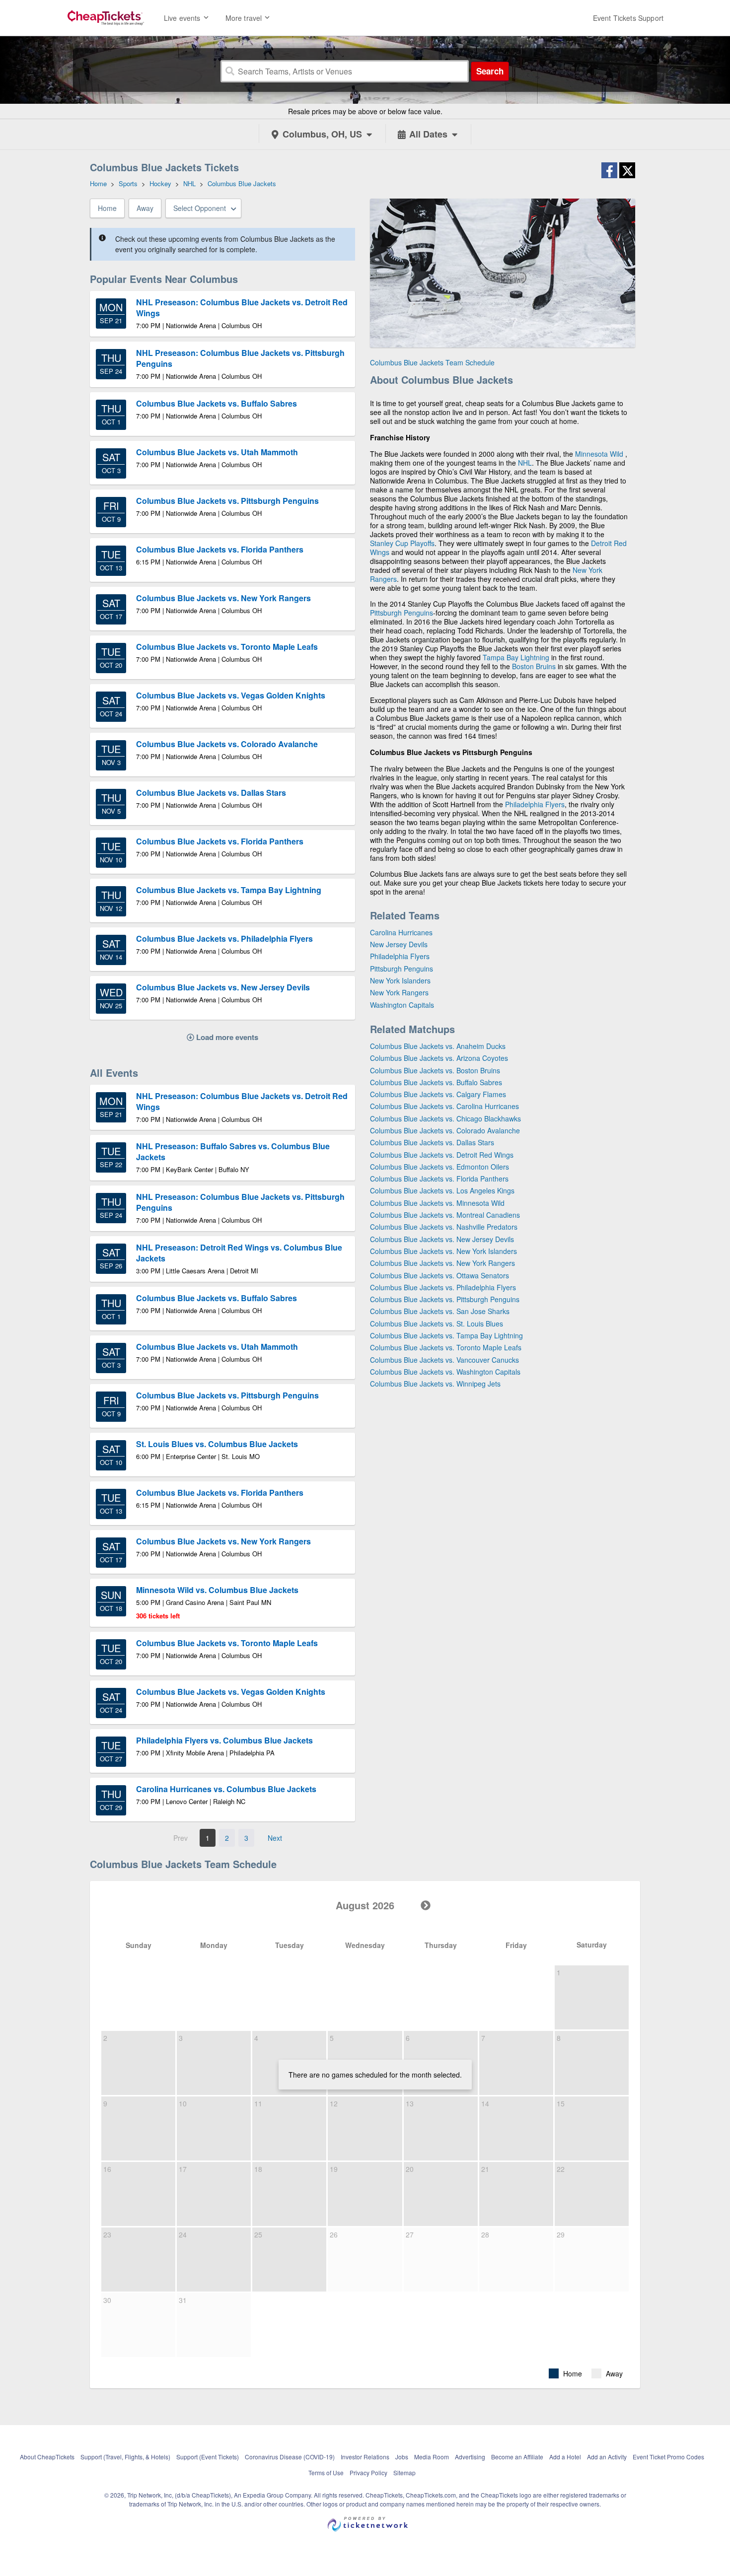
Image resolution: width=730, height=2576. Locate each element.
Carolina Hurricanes (401, 932)
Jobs (402, 2457)
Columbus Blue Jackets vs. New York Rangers (442, 1263)
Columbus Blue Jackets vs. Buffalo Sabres (436, 1082)
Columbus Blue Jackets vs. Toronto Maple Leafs (446, 1347)
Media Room (432, 2457)
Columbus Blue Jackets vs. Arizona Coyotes (439, 1058)
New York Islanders (400, 980)
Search (490, 71)
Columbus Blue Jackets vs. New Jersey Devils (442, 1239)
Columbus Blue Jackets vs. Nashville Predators (444, 1227)
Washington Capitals (402, 1005)
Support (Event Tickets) (208, 2457)
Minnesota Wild (599, 454)
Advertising (470, 2457)
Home (107, 208)
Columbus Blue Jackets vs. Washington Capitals (445, 1372)
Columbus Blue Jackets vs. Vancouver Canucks (444, 1360)
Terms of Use (326, 2472)
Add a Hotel (565, 2457)
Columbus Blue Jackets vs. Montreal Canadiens (445, 1215)
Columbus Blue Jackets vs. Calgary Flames (438, 1094)
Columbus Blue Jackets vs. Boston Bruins (435, 1070)
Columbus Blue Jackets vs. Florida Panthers (439, 1179)
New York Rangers (399, 992)
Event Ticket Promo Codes (668, 2457)
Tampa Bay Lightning (516, 657)
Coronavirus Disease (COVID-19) (290, 2457)
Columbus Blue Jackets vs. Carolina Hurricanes (444, 1106)
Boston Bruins (534, 666)
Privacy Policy (368, 2472)
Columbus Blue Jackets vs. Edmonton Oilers (439, 1167)
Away (145, 208)
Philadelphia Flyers (535, 804)
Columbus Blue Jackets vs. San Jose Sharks (440, 1311)
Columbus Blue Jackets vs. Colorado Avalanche (445, 1130)
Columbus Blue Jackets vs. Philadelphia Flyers (443, 1287)
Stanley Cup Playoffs (402, 543)
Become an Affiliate (517, 2457)
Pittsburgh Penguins (401, 613)
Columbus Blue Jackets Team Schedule (432, 362)
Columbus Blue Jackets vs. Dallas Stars (432, 1142)
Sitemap (404, 2472)
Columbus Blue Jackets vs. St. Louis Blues (437, 1323)
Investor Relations (365, 2457)
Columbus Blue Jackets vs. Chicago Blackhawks (445, 1118)
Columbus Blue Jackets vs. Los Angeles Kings (442, 1190)
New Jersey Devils (399, 944)
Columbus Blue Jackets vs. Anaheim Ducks (438, 1046)
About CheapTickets (47, 2457)
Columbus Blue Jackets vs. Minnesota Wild (437, 1203)
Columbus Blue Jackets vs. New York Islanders (443, 1251)
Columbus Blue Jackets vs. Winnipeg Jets (435, 1384)
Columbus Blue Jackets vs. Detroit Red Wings (442, 1155)
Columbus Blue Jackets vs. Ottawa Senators (439, 1275)
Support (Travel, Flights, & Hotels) (125, 2457)
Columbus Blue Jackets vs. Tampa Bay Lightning (446, 1335)
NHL (525, 463)
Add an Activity (607, 2457)
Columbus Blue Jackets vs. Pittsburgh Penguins (445, 1299)
